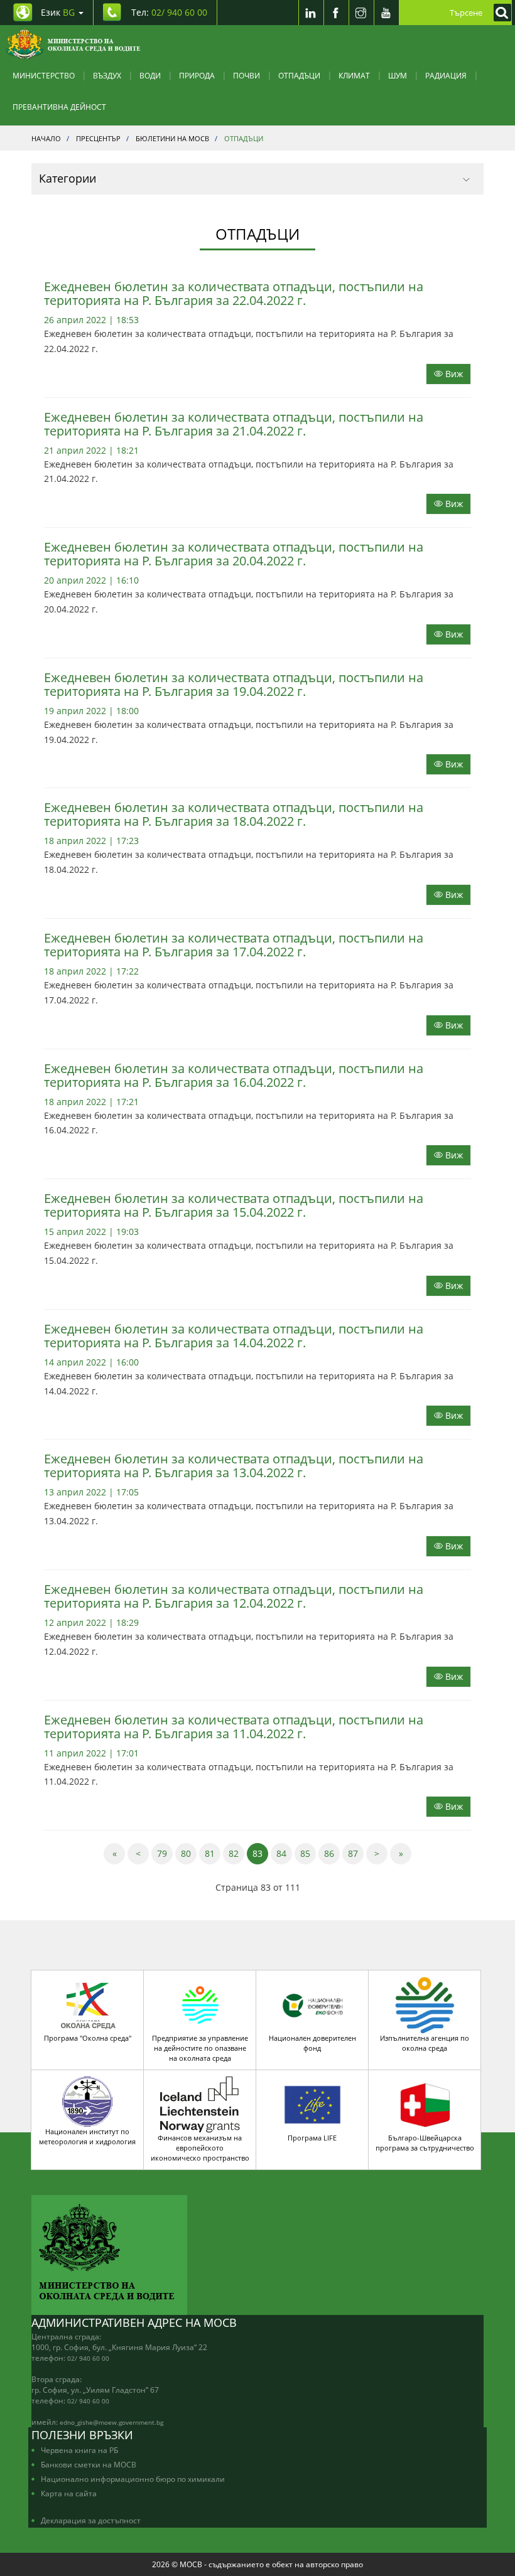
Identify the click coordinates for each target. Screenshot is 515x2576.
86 (332, 1853)
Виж (453, 374)
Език (58, 12)
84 (284, 1853)
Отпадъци (299, 75)
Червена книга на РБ (79, 2450)
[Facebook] (336, 13)
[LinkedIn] (311, 13)
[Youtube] (386, 13)
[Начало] (73, 44)
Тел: (169, 12)
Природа (197, 75)
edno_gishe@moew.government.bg (111, 2422)
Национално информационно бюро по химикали (133, 2479)
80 (189, 1853)
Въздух (107, 75)
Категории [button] (68, 178)
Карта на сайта (69, 2493)
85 (308, 1853)
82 (236, 1853)
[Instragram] (361, 13)
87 (356, 1853)
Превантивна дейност (59, 107)
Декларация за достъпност (91, 2520)
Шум (398, 75)
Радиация (446, 75)
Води (150, 75)
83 (260, 1853)
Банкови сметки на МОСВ (89, 2464)
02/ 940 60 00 (88, 2358)
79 (165, 1853)
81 (213, 1853)
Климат (354, 75)
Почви (247, 75)
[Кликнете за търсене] (499, 13)
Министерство (44, 75)
